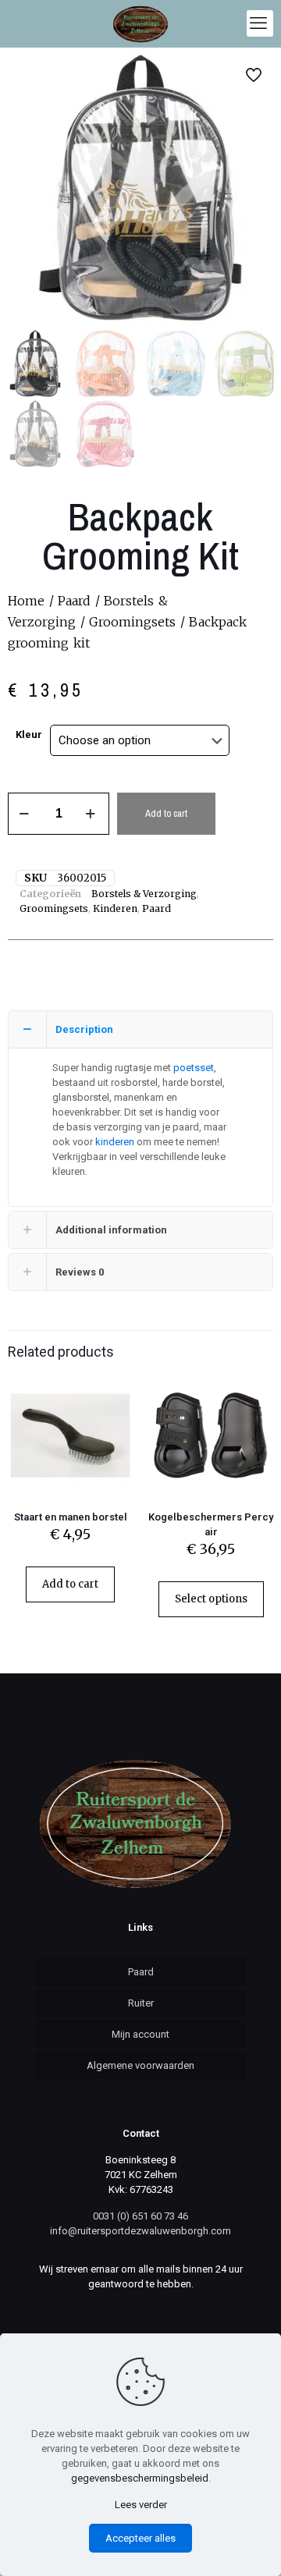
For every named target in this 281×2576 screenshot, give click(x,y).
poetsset (194, 1068)
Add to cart (166, 813)
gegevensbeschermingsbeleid (140, 2478)
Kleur (29, 734)
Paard (74, 601)
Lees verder (141, 2505)
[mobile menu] (260, 23)
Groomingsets (132, 622)
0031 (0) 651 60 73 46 (140, 2216)
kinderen (115, 1142)
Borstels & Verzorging (144, 894)
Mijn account (140, 2034)
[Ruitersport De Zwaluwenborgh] (140, 23)
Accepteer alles (140, 2538)
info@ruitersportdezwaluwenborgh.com (140, 2231)
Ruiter (141, 2003)
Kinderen (115, 908)
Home (26, 601)
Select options (211, 1599)
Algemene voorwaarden (140, 2065)
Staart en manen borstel (71, 1517)
